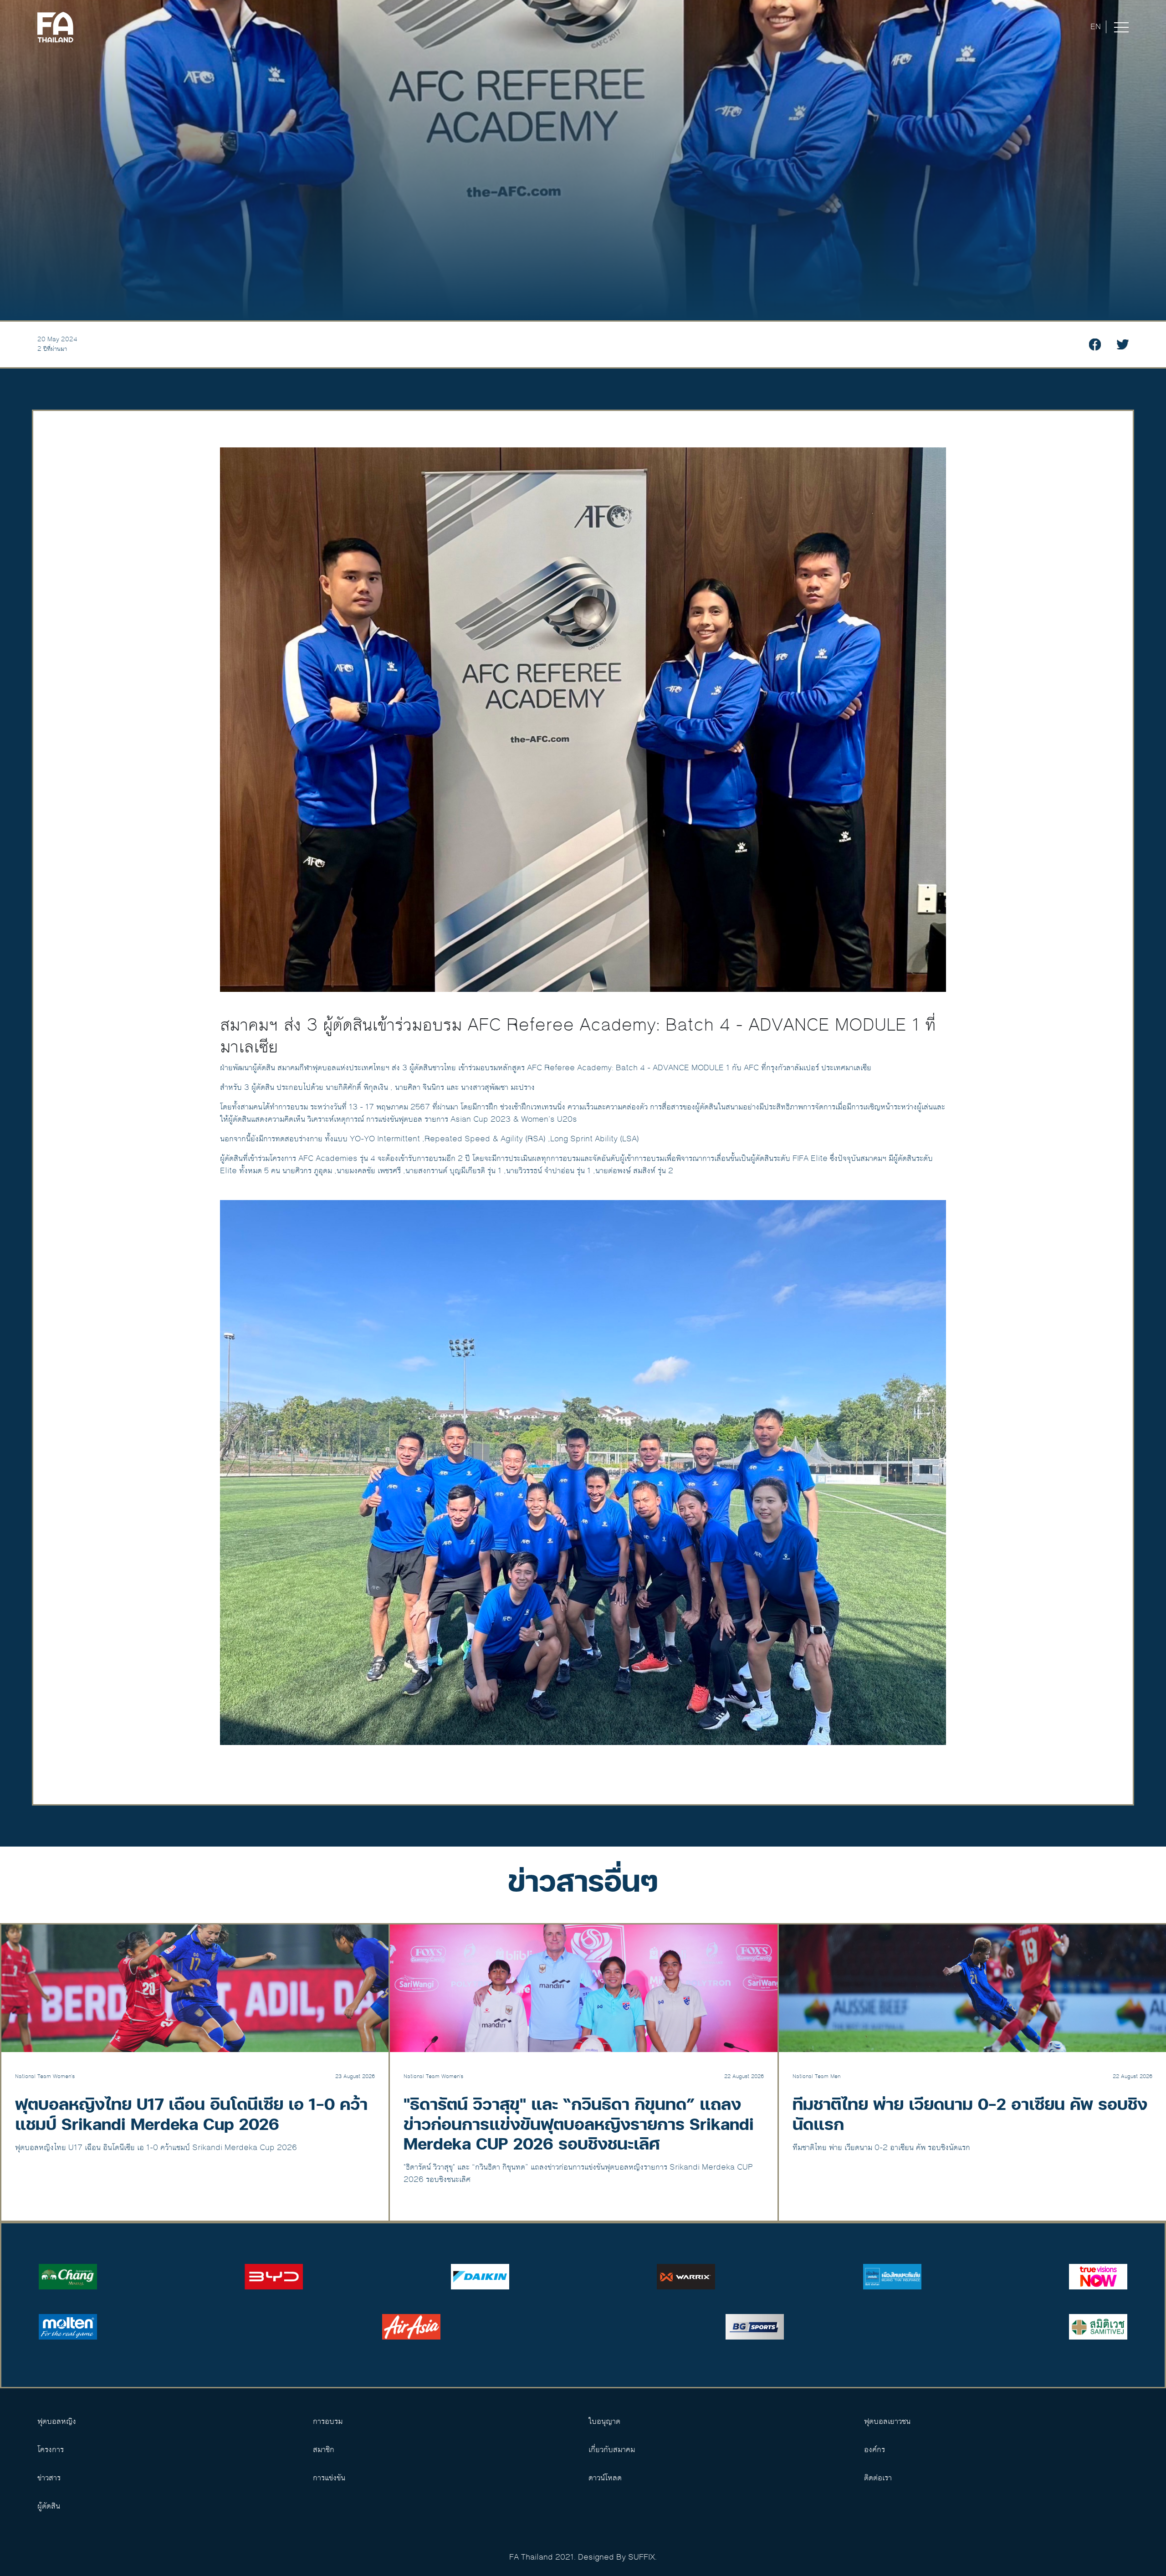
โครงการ (51, 2450)
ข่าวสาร (49, 2478)
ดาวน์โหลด (605, 2478)
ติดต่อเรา (878, 2478)
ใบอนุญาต (604, 2422)
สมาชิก (324, 2450)
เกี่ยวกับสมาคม (612, 2450)
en (1096, 27)
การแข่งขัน (329, 2478)
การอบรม (328, 2422)
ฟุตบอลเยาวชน (887, 2422)
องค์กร (874, 2450)
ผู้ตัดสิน (49, 2506)
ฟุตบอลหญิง (57, 2422)
